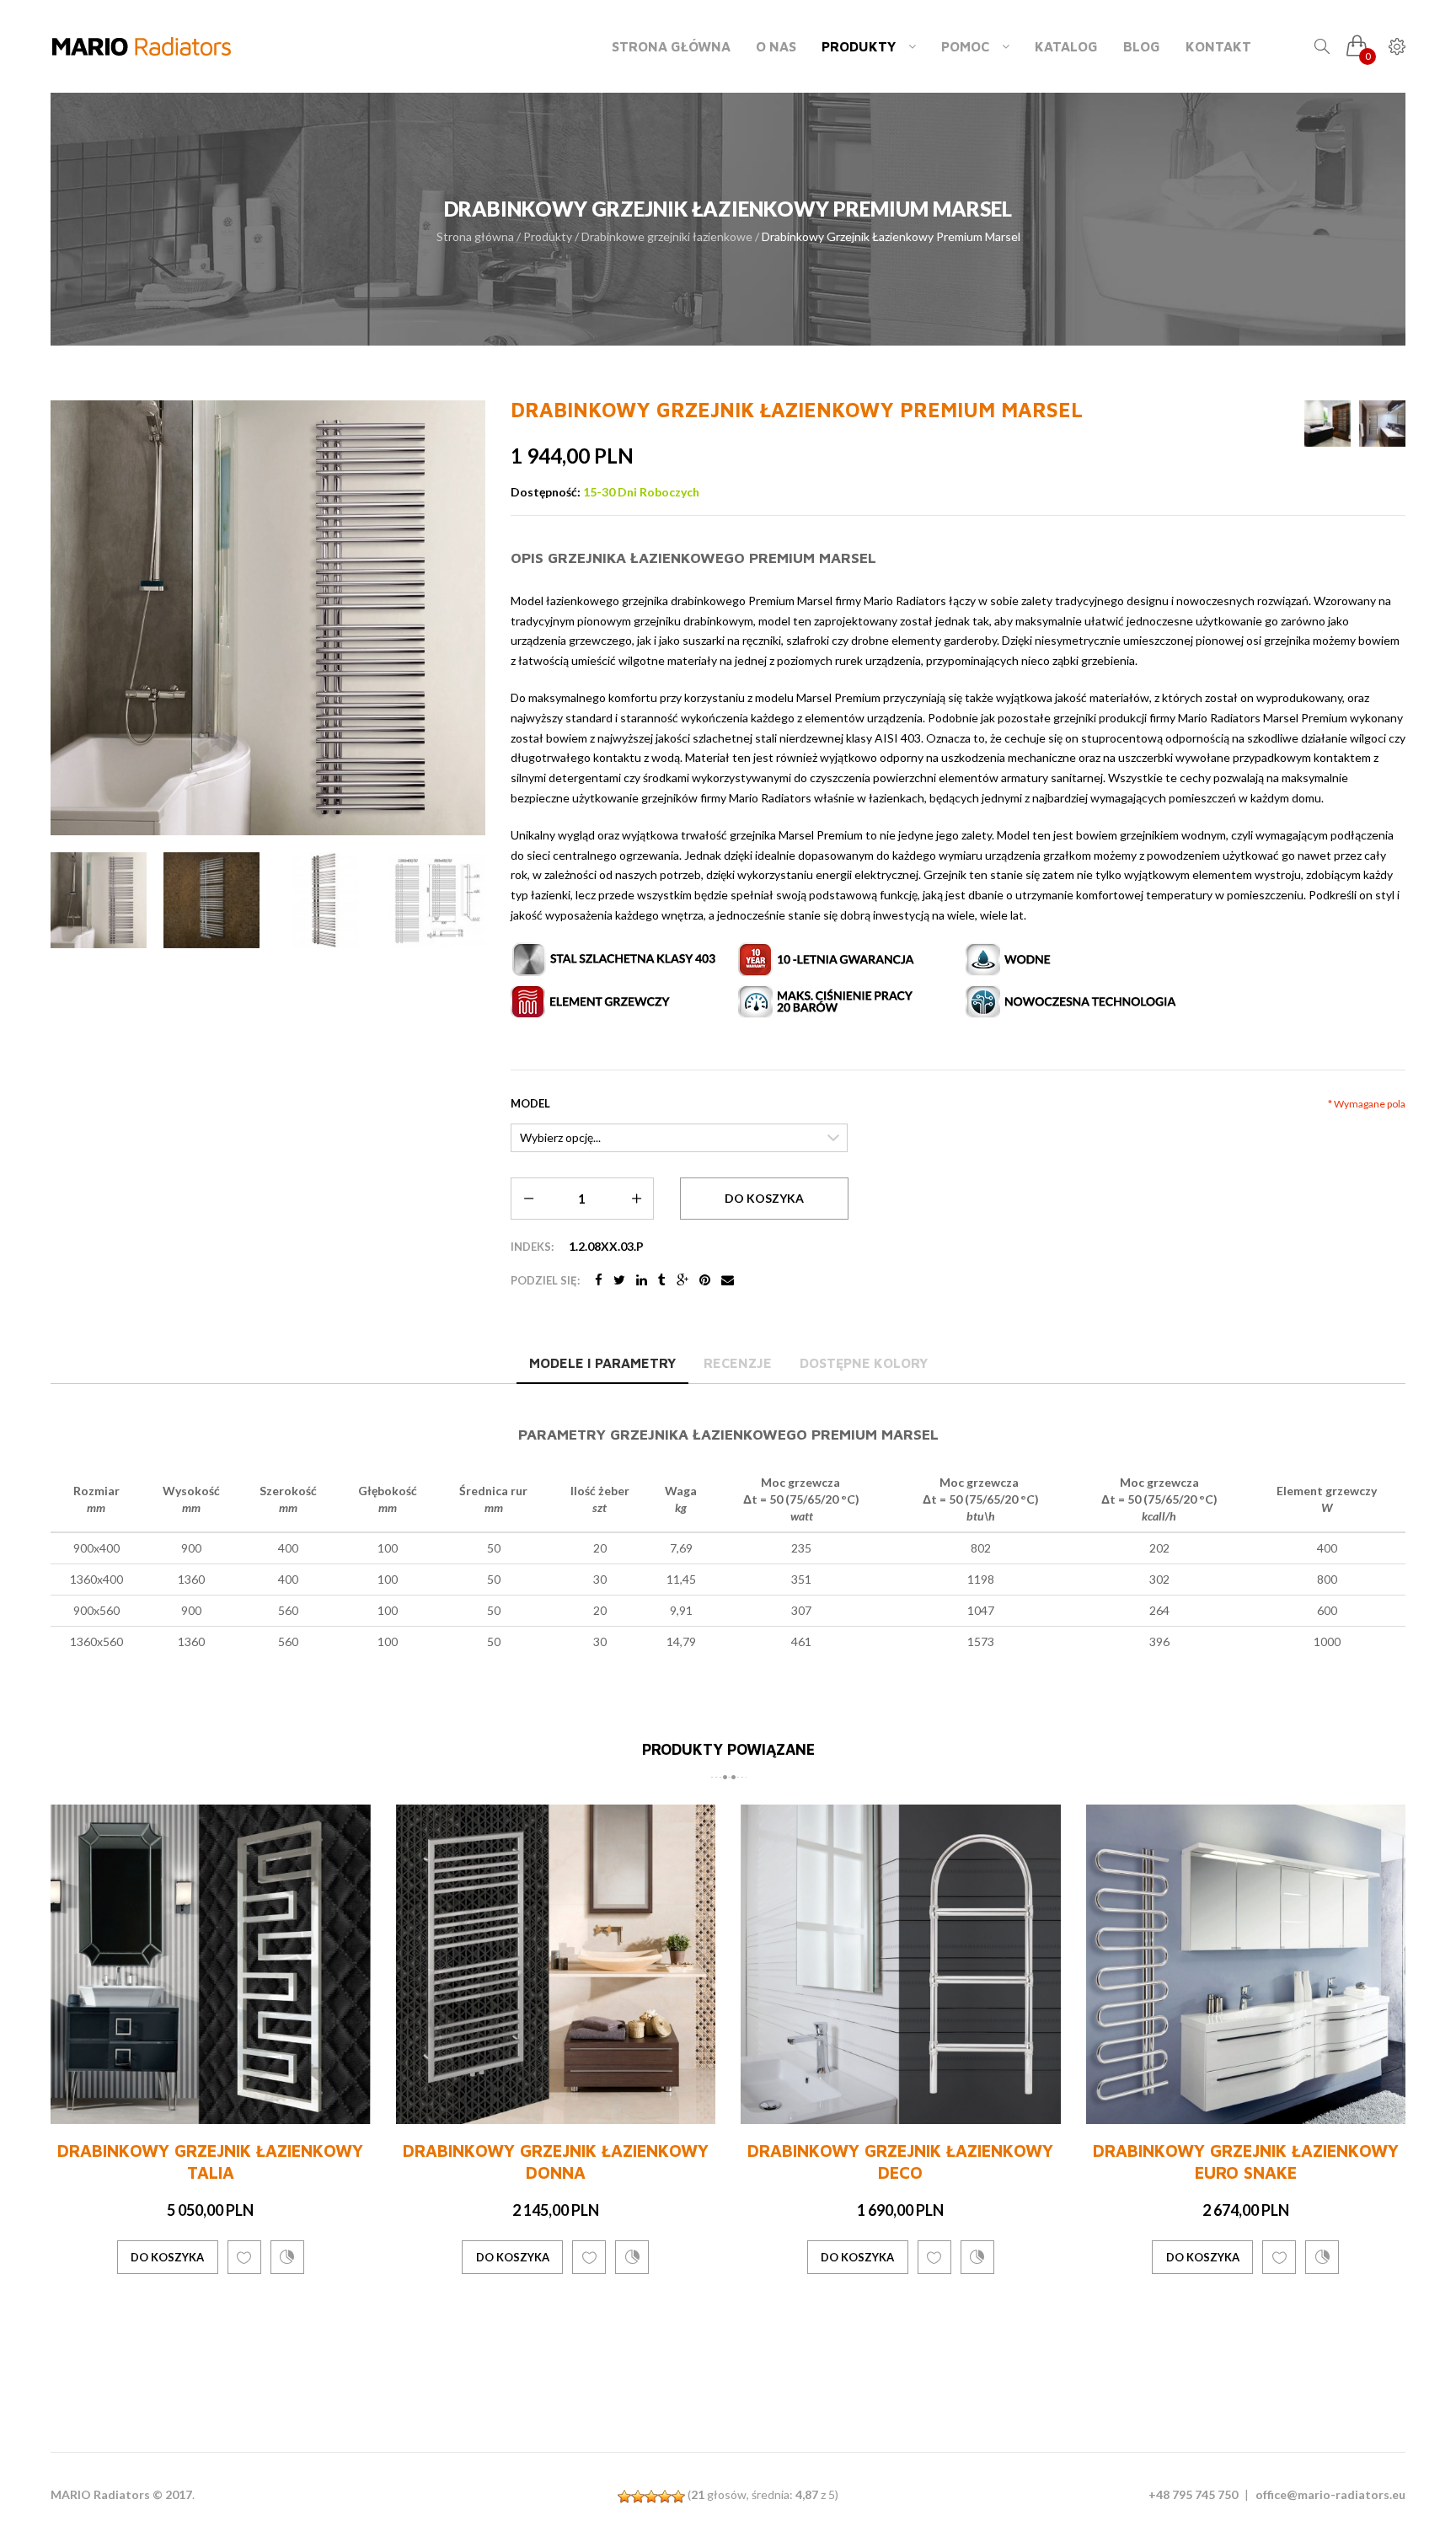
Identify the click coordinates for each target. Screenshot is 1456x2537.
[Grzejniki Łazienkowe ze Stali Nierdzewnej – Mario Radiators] (141, 46)
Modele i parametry (602, 1363)
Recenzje (738, 1363)
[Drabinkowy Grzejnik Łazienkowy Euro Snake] (901, 1965)
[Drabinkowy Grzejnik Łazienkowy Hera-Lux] (1382, 424)
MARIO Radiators (100, 2494)
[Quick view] (354, 2108)
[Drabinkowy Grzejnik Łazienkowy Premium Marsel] (99, 900)
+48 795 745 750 (1193, 2494)
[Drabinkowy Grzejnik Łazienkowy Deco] (556, 1965)
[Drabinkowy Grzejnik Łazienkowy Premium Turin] (1328, 424)
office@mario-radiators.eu (1330, 2494)
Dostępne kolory (864, 1363)
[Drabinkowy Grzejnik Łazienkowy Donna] (211, 1965)
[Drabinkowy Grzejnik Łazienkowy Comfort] (1246, 2018)
